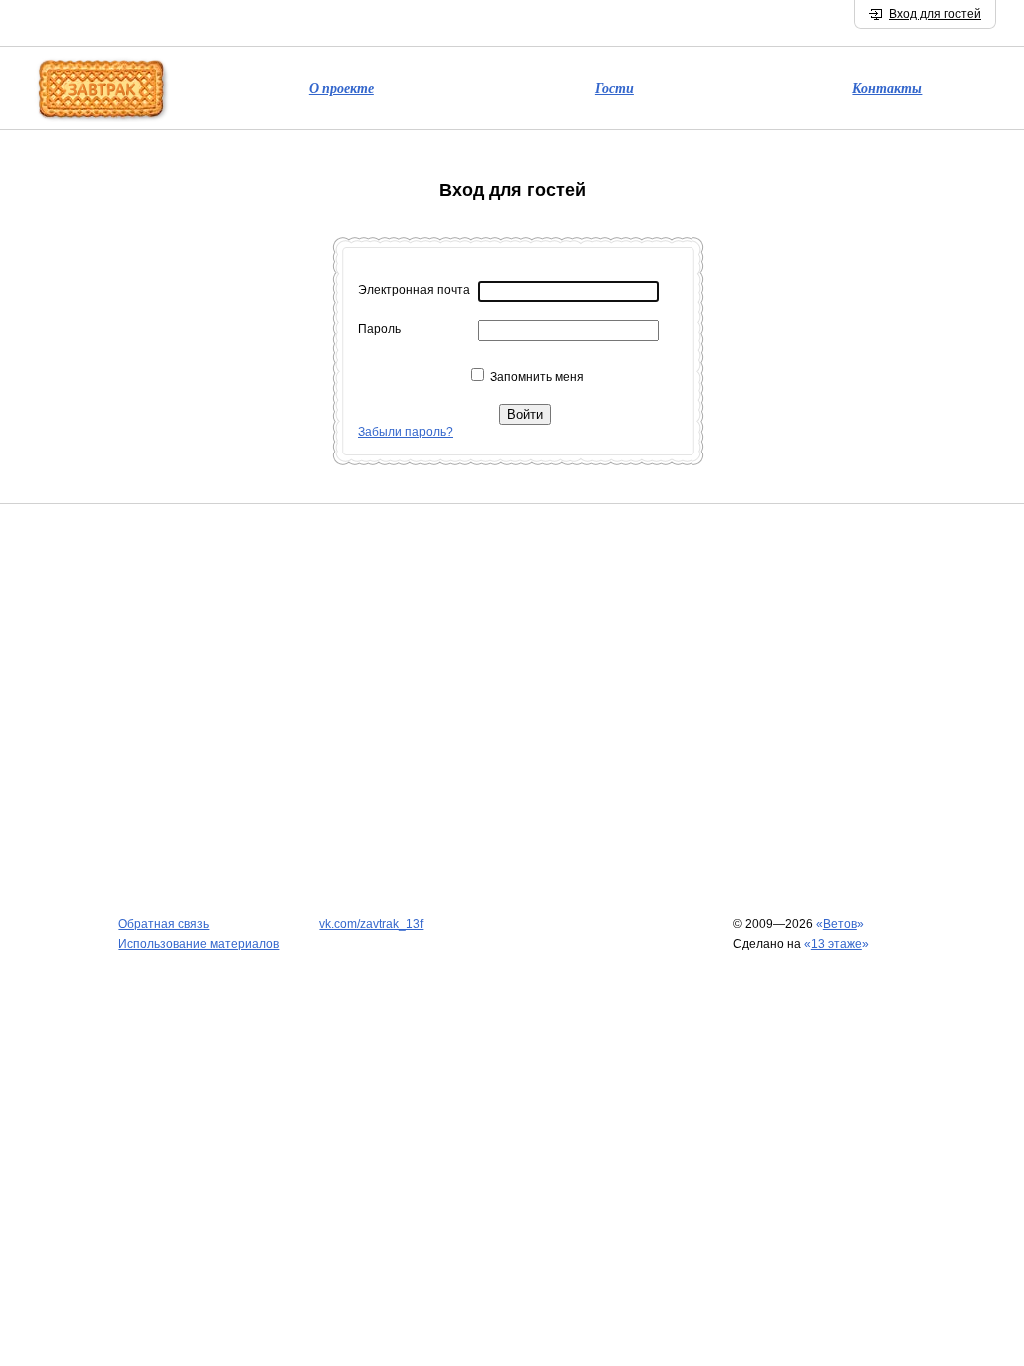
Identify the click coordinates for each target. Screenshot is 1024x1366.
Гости (614, 88)
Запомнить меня (537, 377)
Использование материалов (198, 944)
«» (840, 924)
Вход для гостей (935, 14)
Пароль (379, 329)
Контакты (887, 88)
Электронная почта (414, 290)
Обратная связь (163, 924)
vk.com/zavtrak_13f (371, 924)
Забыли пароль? (405, 432)
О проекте (341, 88)
